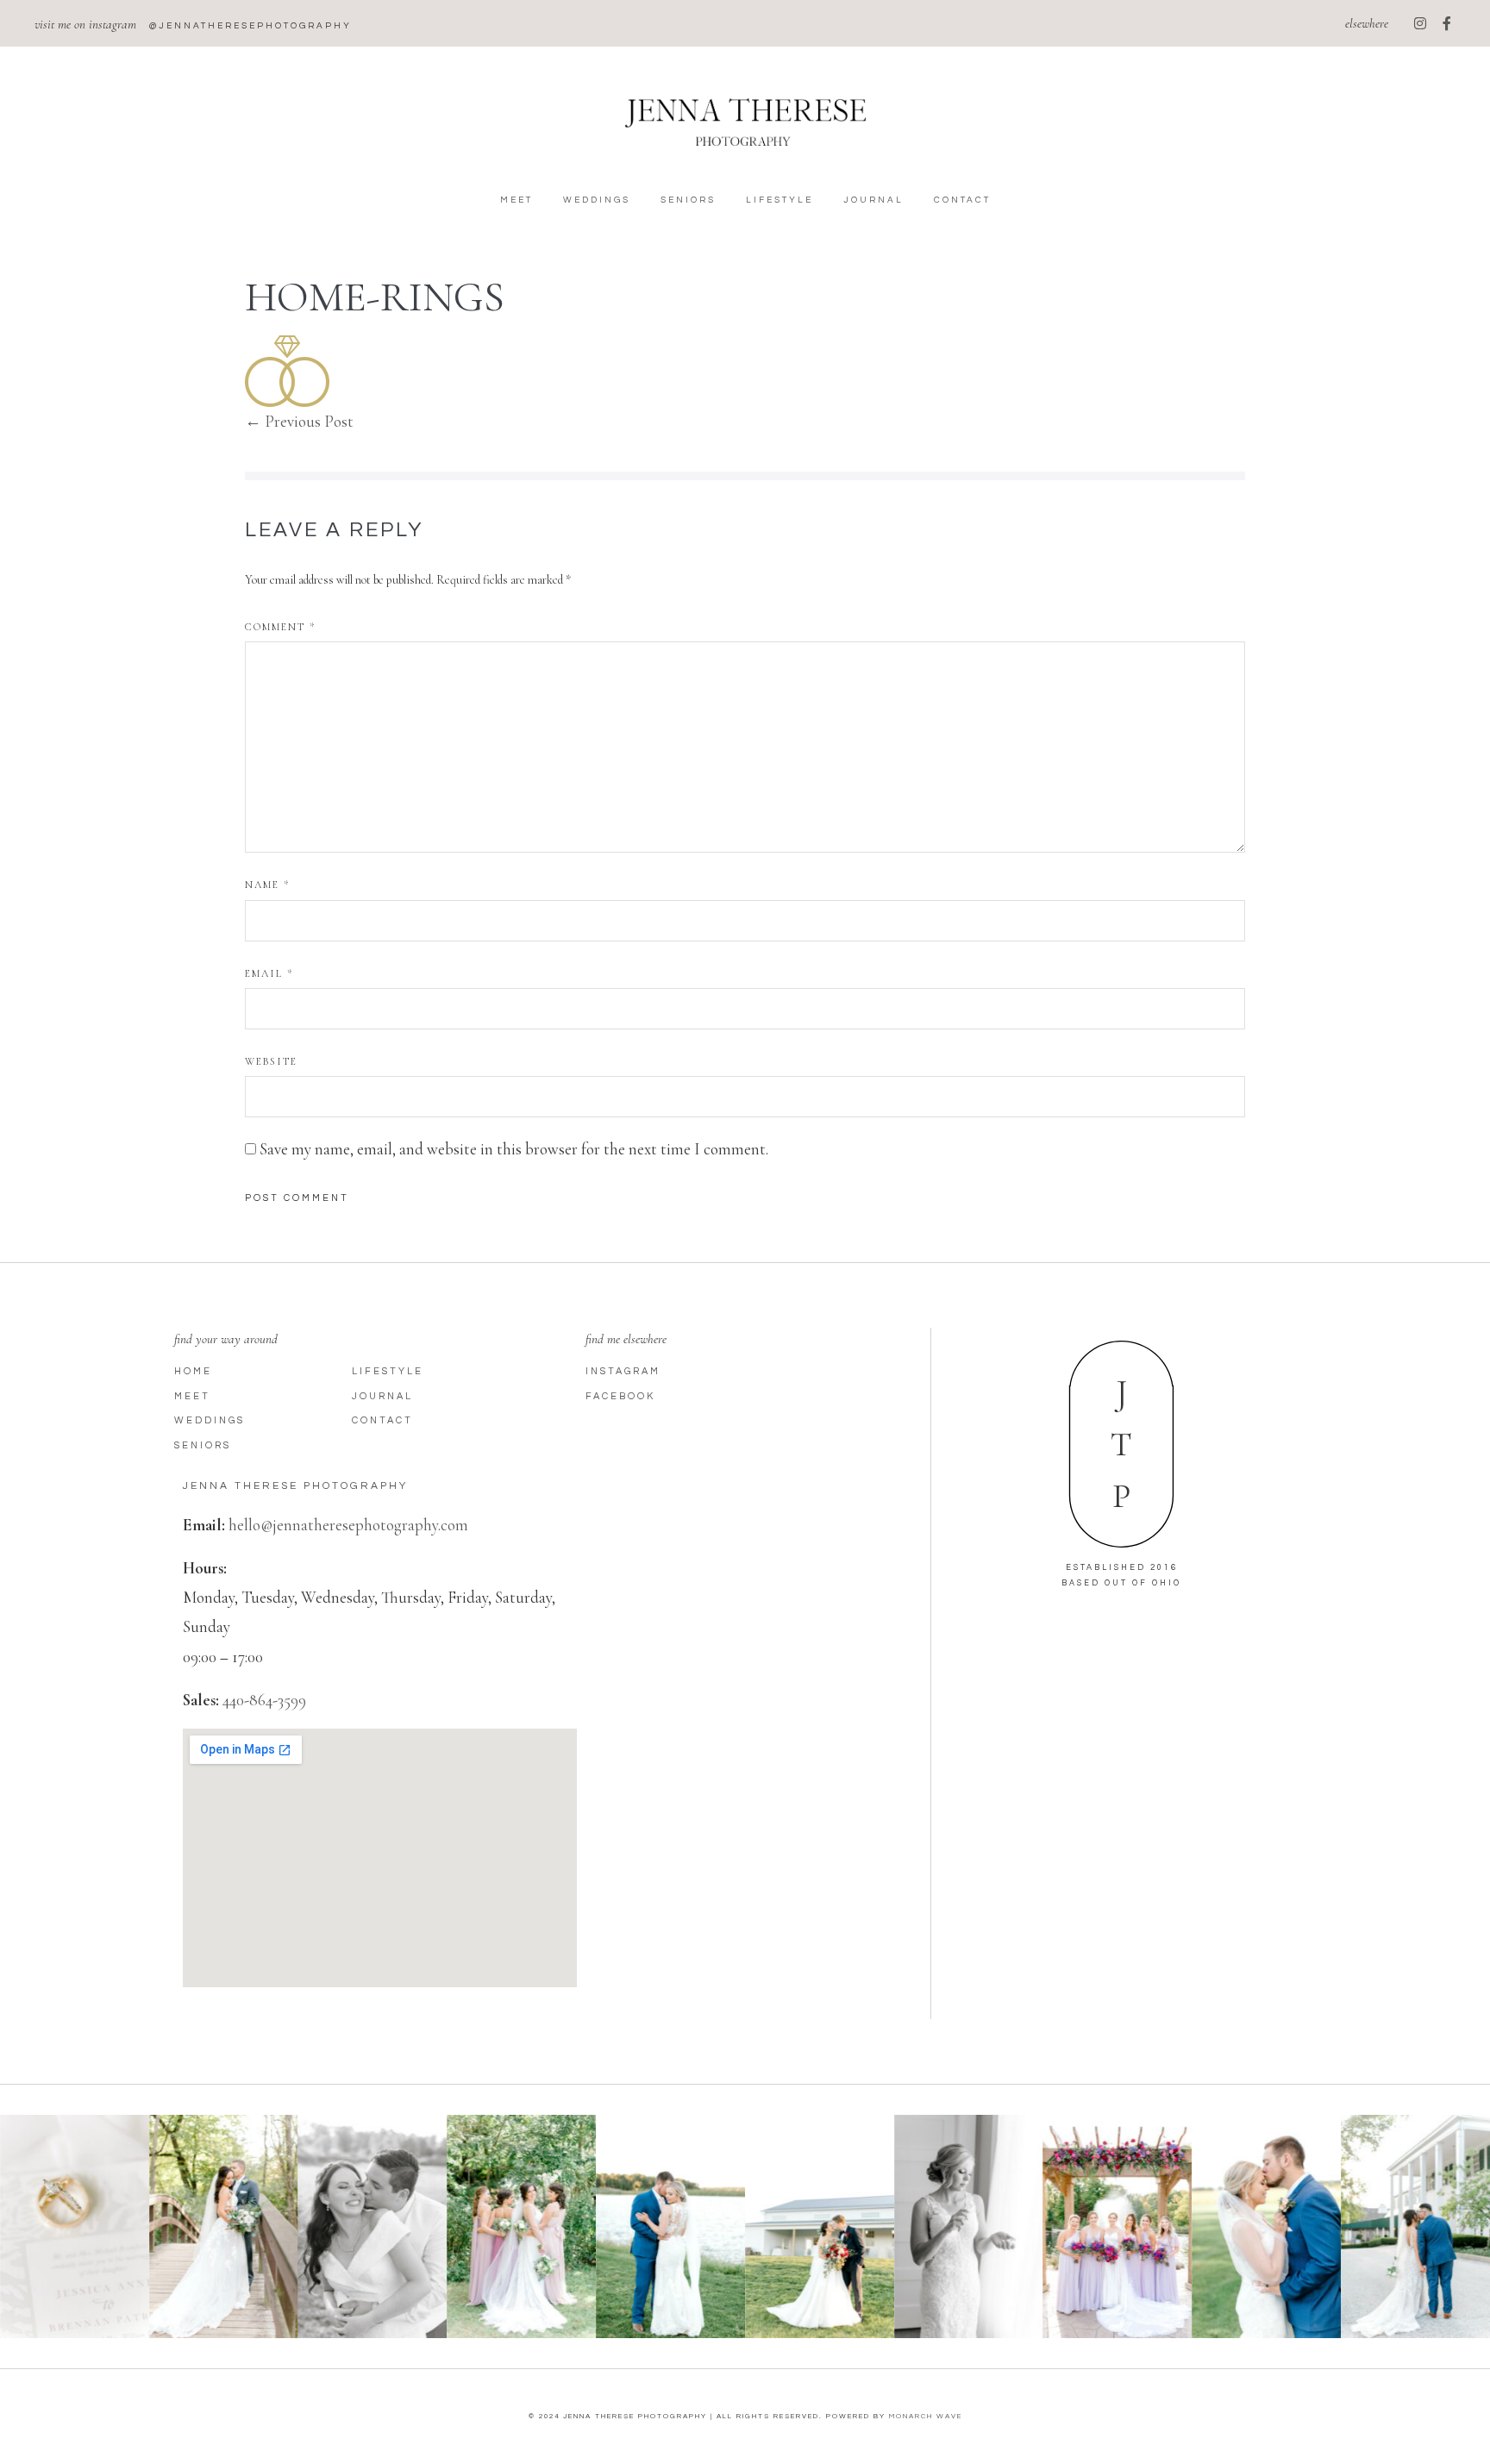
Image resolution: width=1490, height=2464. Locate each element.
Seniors (688, 200)
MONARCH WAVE (926, 2416)
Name (267, 885)
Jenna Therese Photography (295, 1486)
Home (193, 1371)
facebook (620, 1396)
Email (269, 973)
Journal (873, 200)
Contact (962, 200)
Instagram (623, 1371)
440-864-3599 (264, 1700)
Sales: (201, 1700)
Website (271, 1061)
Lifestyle (779, 200)
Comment (280, 627)
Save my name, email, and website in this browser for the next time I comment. (514, 1149)
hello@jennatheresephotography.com (348, 1525)
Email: (204, 1525)
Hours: (205, 1568)
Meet (516, 200)
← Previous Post (299, 421)
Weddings (597, 200)
